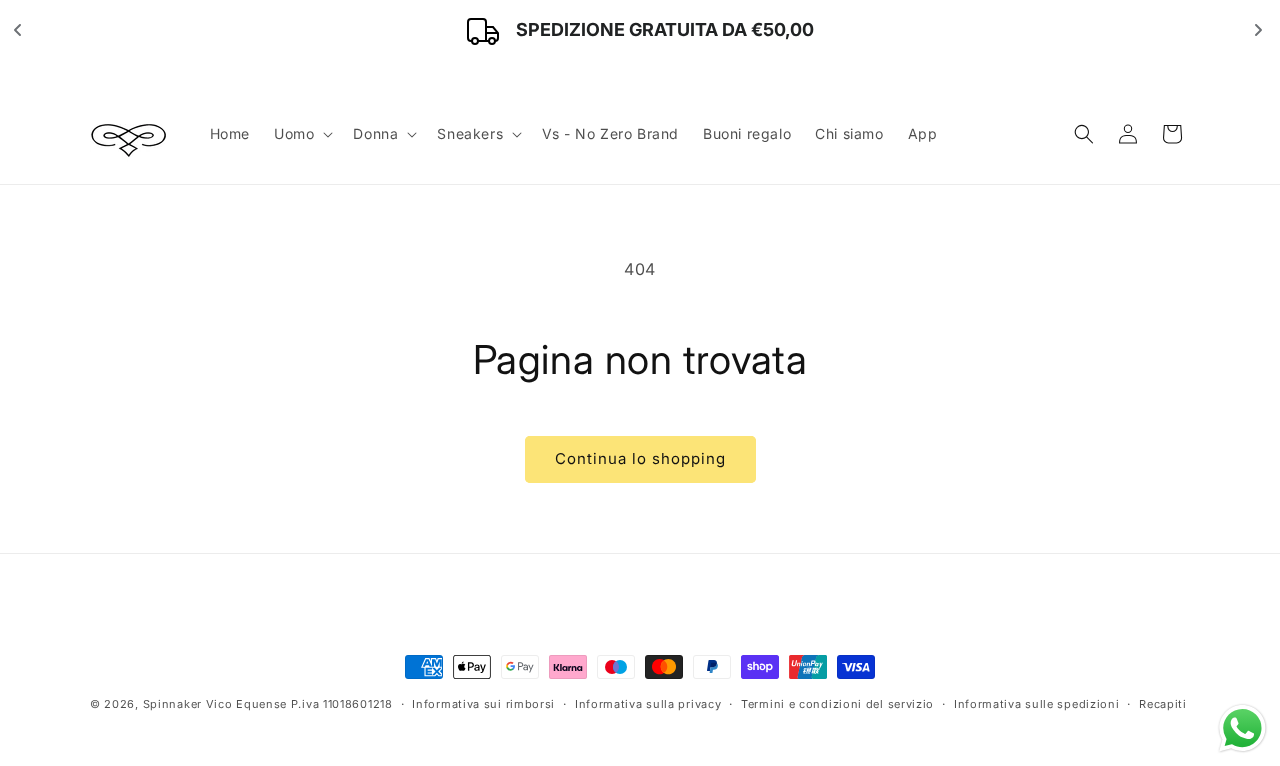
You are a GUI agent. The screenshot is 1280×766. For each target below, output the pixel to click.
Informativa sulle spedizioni (1037, 704)
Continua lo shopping (640, 458)
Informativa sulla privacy (648, 704)
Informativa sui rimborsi (483, 704)
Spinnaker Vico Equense (215, 704)
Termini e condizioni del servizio (837, 704)
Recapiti (1163, 704)
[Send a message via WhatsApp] (1242, 728)
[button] (301, 134)
